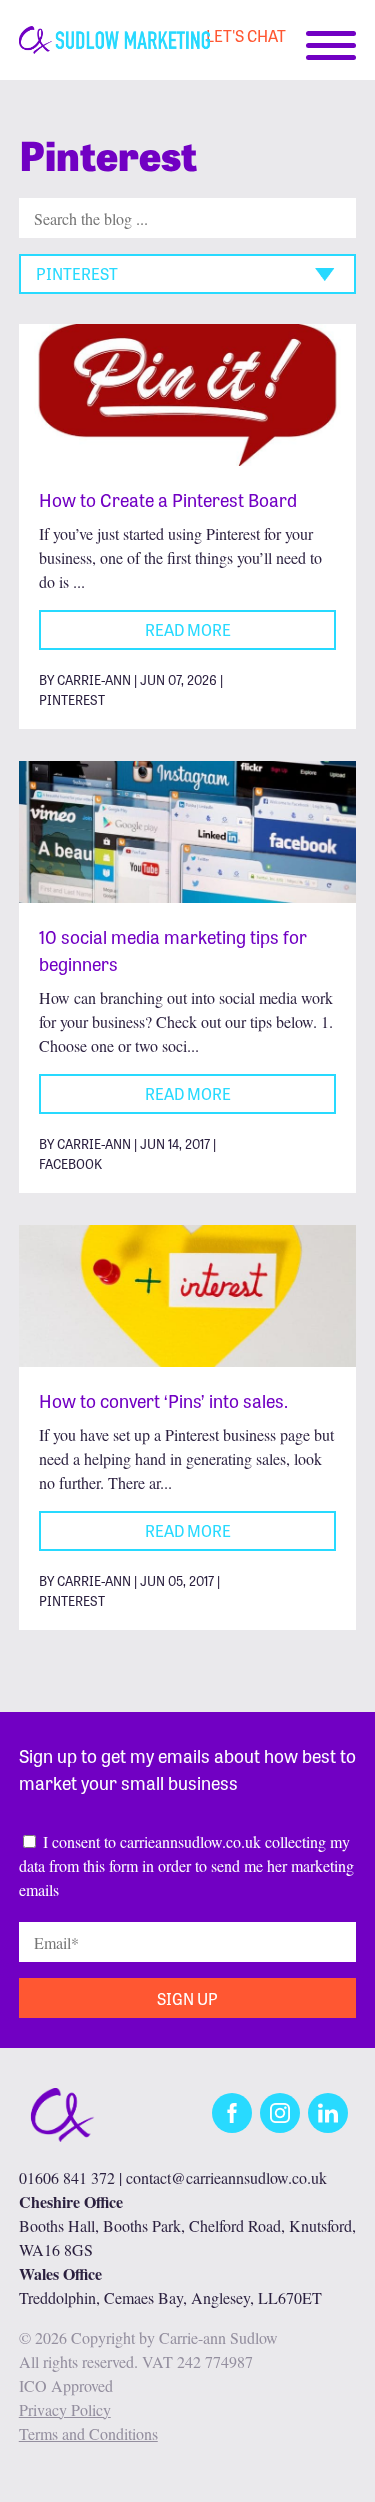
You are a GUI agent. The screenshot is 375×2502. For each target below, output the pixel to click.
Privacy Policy (65, 2409)
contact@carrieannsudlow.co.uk (226, 2177)
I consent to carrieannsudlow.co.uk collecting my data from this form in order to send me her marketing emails (186, 1865)
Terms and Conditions (88, 2433)
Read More (188, 629)
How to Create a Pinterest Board (168, 499)
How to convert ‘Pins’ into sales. (163, 1400)
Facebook (70, 1163)
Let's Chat (246, 35)
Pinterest (72, 699)
